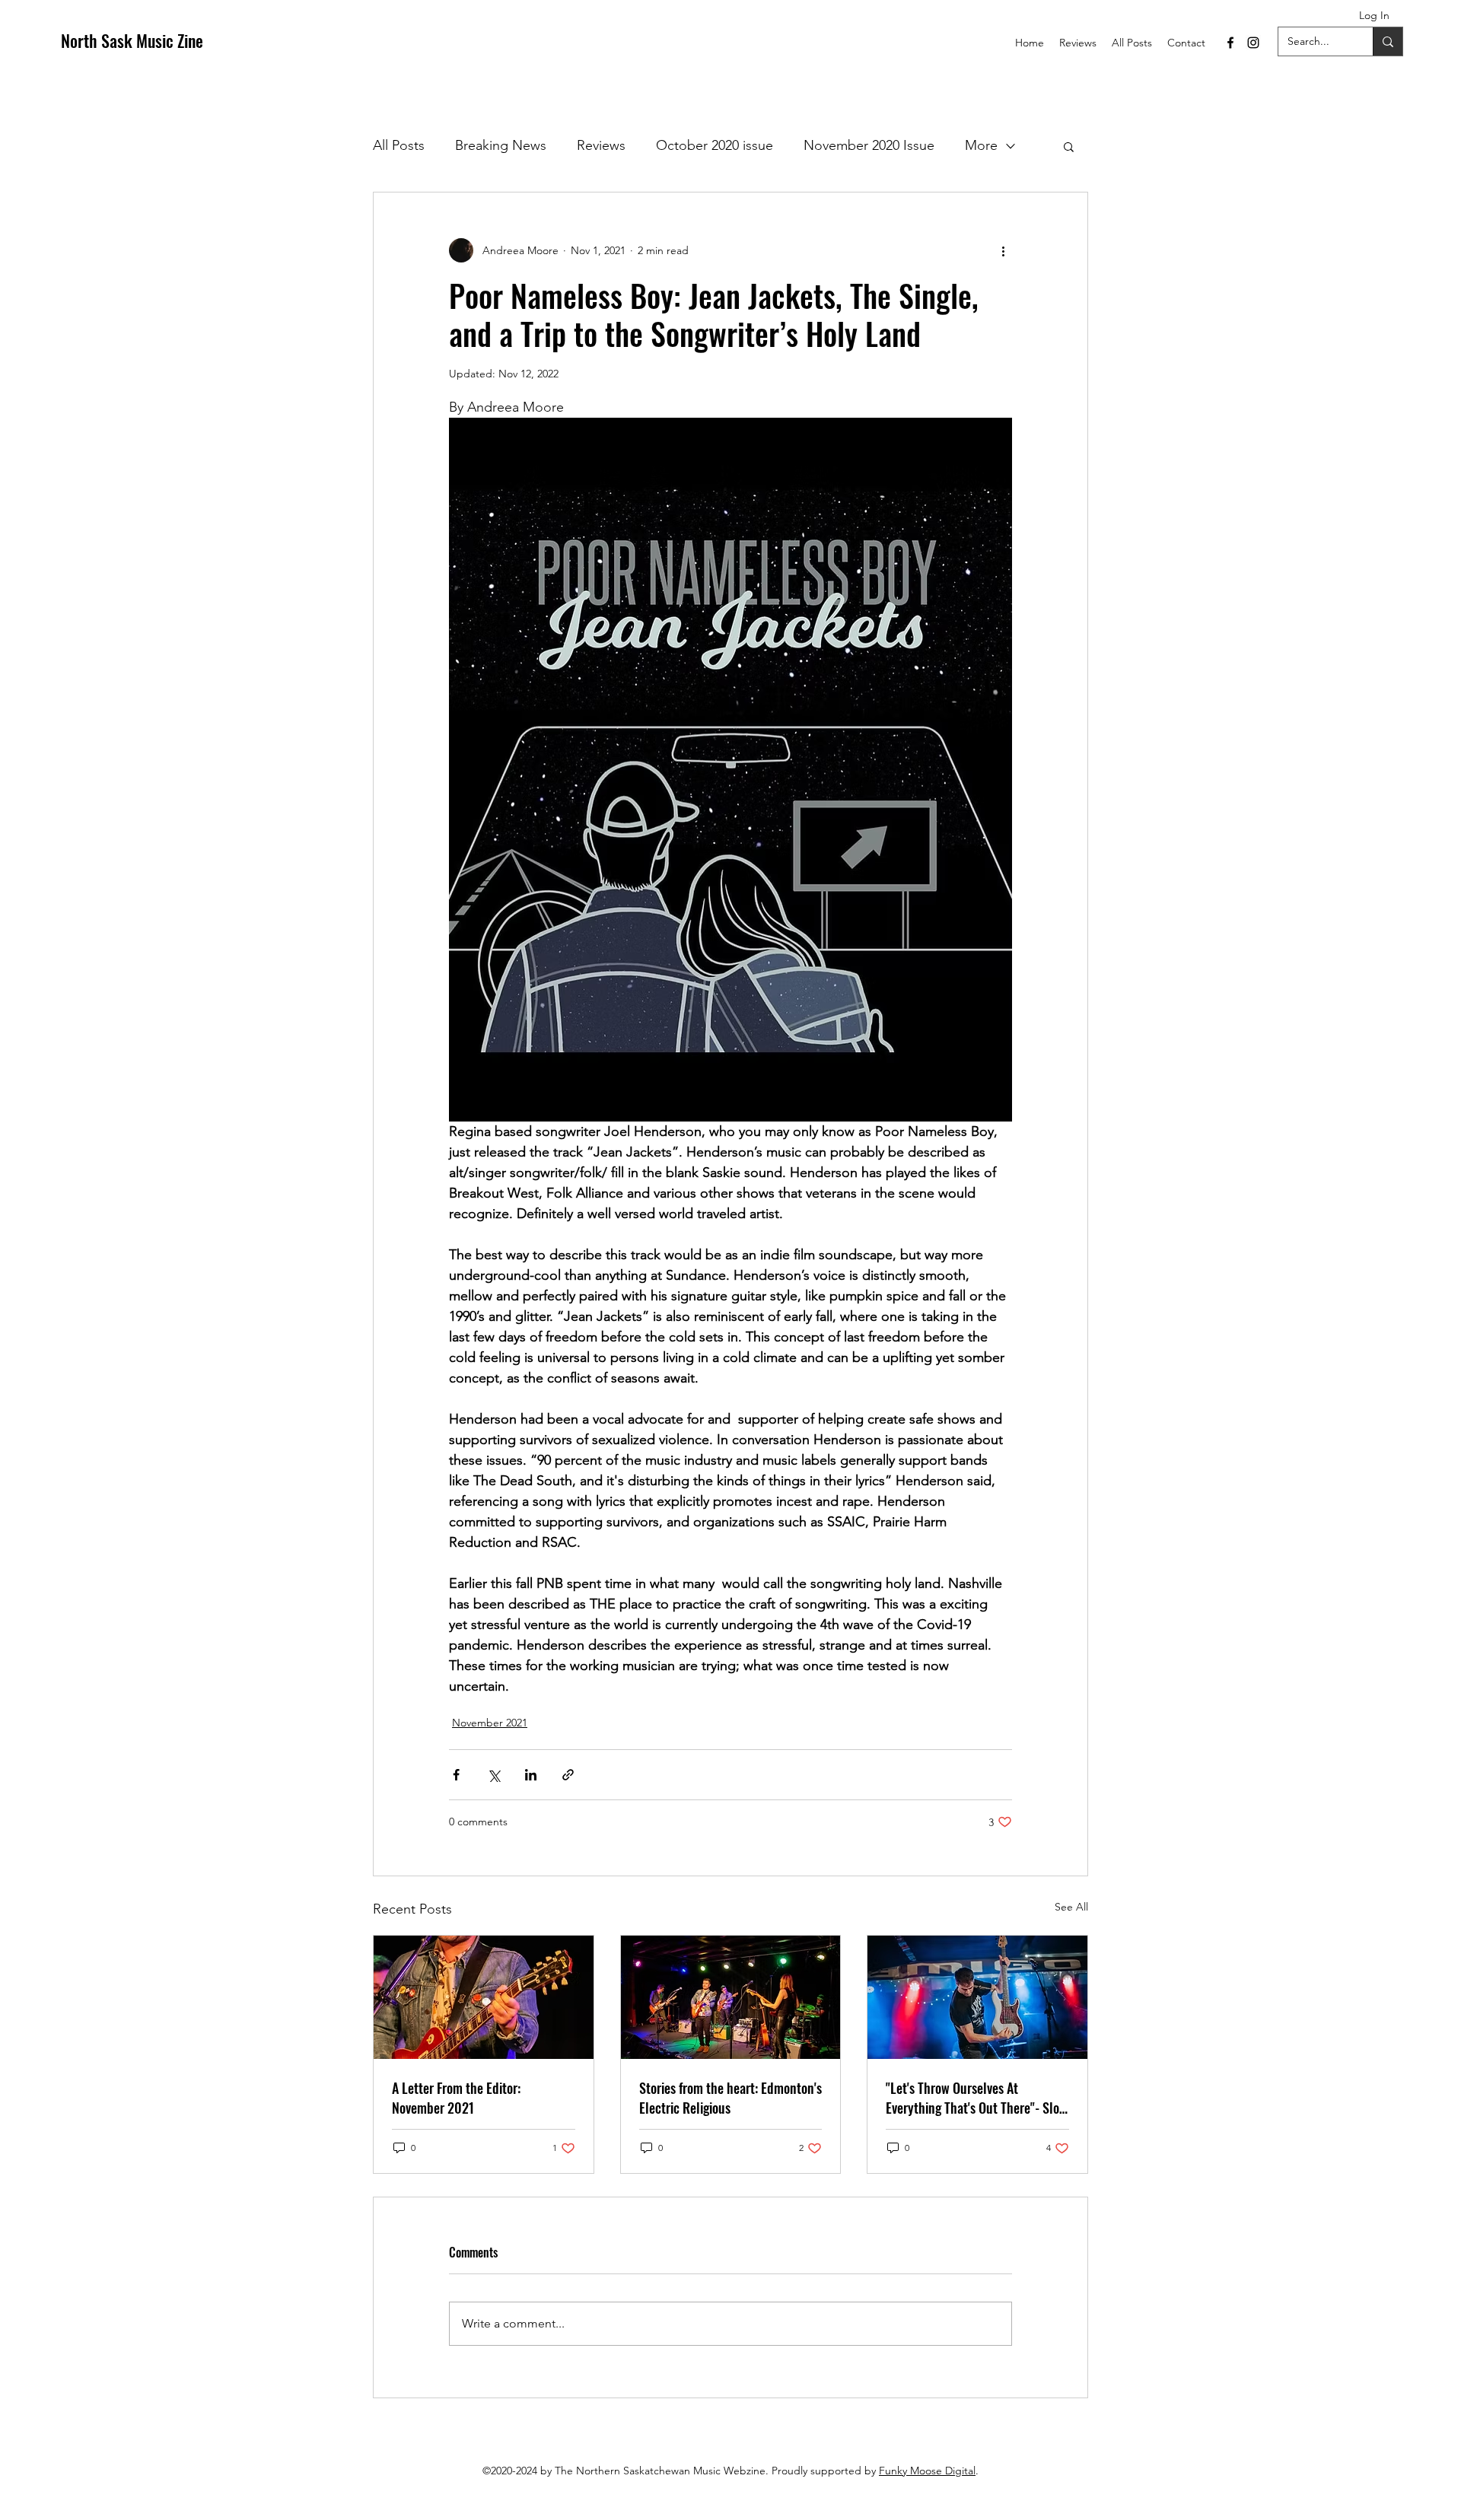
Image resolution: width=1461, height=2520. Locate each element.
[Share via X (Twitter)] (493, 1775)
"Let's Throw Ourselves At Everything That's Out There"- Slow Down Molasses (977, 2098)
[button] (1069, 146)
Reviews (601, 145)
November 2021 (490, 1723)
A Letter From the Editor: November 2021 (456, 2098)
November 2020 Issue (869, 145)
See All (1071, 1907)
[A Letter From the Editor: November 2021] (484, 1997)
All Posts (399, 145)
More (981, 145)
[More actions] (1003, 250)
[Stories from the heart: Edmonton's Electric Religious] (731, 1997)
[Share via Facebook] (456, 1775)
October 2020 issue (715, 145)
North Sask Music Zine (132, 40)
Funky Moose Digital (927, 2471)
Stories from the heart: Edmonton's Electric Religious (730, 2098)
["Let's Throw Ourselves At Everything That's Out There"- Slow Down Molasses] (977, 1997)
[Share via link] (568, 1775)
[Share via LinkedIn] (531, 1775)
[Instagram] (1253, 43)
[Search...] (1388, 41)
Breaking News (501, 145)
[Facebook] (1230, 43)
